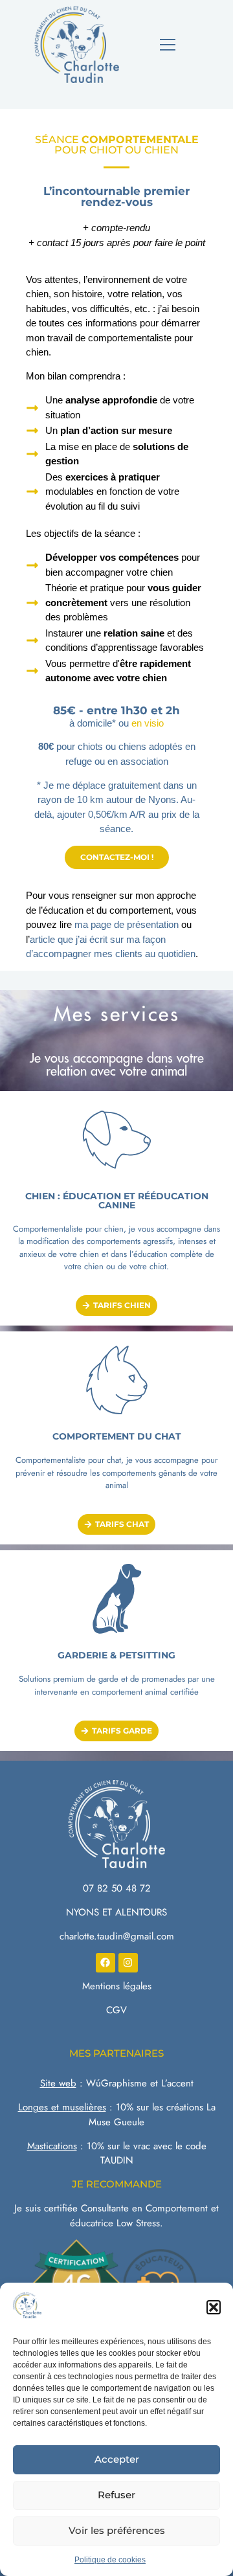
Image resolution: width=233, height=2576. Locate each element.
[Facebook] (105, 1963)
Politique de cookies (110, 2560)
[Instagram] (128, 1963)
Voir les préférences (117, 2530)
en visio (148, 723)
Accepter (117, 2459)
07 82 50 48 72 (117, 1888)
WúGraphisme (116, 2083)
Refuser (116, 2495)
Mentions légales (117, 1986)
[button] (214, 2307)
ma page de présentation (127, 924)
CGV (116, 2010)
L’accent (177, 2083)
